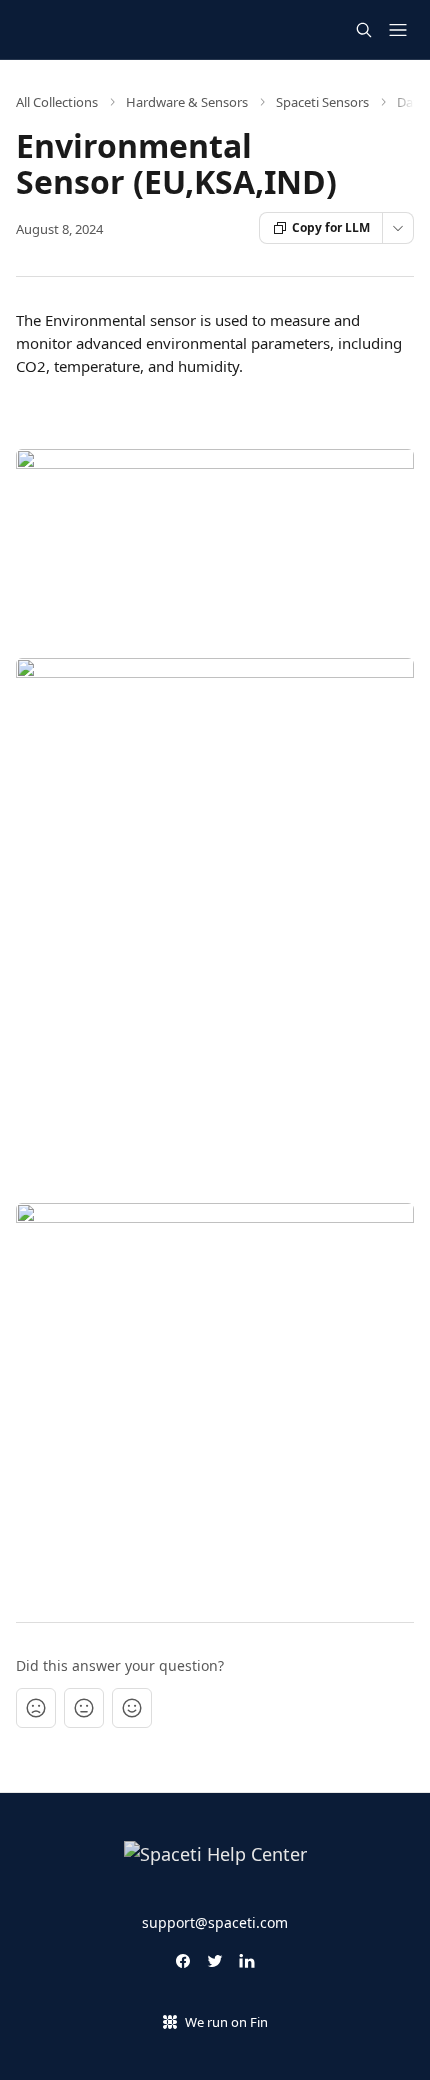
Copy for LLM (331, 227)
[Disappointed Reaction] (36, 1708)
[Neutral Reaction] (84, 1708)
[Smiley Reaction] (132, 1708)
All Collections (57, 102)
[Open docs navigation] (398, 30)
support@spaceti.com (215, 1922)
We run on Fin (226, 2022)
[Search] (364, 30)
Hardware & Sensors (187, 102)
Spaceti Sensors (322, 102)
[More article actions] (398, 228)
